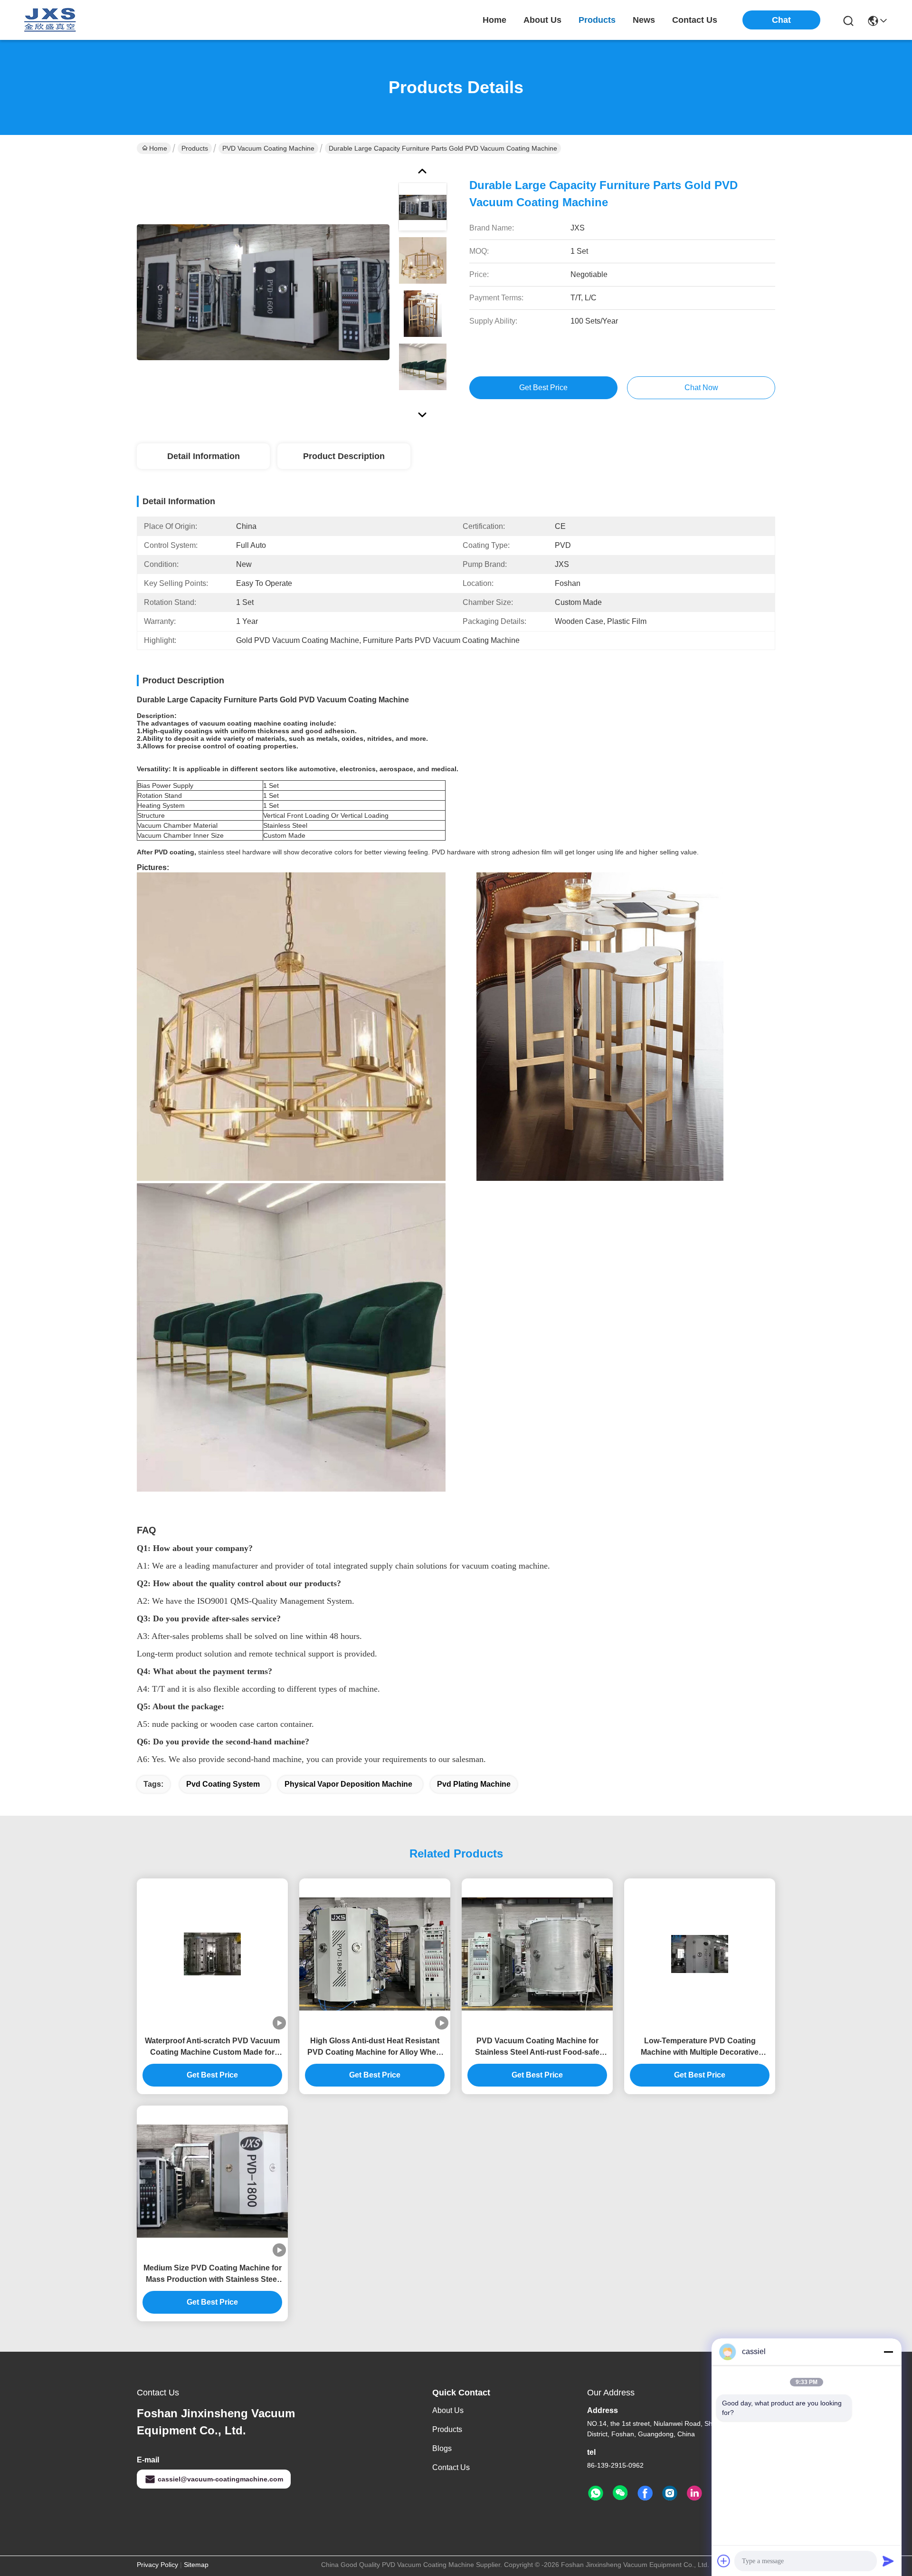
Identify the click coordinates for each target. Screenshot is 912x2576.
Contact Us (451, 2467)
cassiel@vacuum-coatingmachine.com (220, 2479)
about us (542, 20)
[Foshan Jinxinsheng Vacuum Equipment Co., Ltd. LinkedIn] (694, 2493)
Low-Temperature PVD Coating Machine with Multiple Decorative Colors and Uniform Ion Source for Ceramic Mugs (700, 2047)
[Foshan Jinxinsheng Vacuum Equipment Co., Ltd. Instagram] (670, 2493)
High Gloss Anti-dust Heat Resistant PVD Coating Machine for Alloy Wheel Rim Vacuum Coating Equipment (375, 2047)
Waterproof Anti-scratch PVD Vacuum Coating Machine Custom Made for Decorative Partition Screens (212, 2047)
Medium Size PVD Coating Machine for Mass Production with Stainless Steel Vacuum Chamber (213, 2274)
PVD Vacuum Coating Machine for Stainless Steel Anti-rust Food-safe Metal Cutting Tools (537, 2047)
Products (195, 148)
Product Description (344, 456)
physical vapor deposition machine (348, 1784)
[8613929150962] (596, 2493)
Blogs (442, 2448)
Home (494, 20)
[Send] (888, 2561)
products (597, 20)
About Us (448, 2410)
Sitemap (196, 2565)
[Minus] (888, 2352)
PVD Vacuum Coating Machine (268, 148)
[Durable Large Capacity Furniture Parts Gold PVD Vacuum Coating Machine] (263, 292)
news (644, 20)
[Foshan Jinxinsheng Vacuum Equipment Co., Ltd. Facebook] (645, 2493)
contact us (695, 20)
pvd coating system (223, 1784)
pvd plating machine (474, 1784)
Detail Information (204, 456)
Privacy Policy (157, 2565)
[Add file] (724, 2561)
